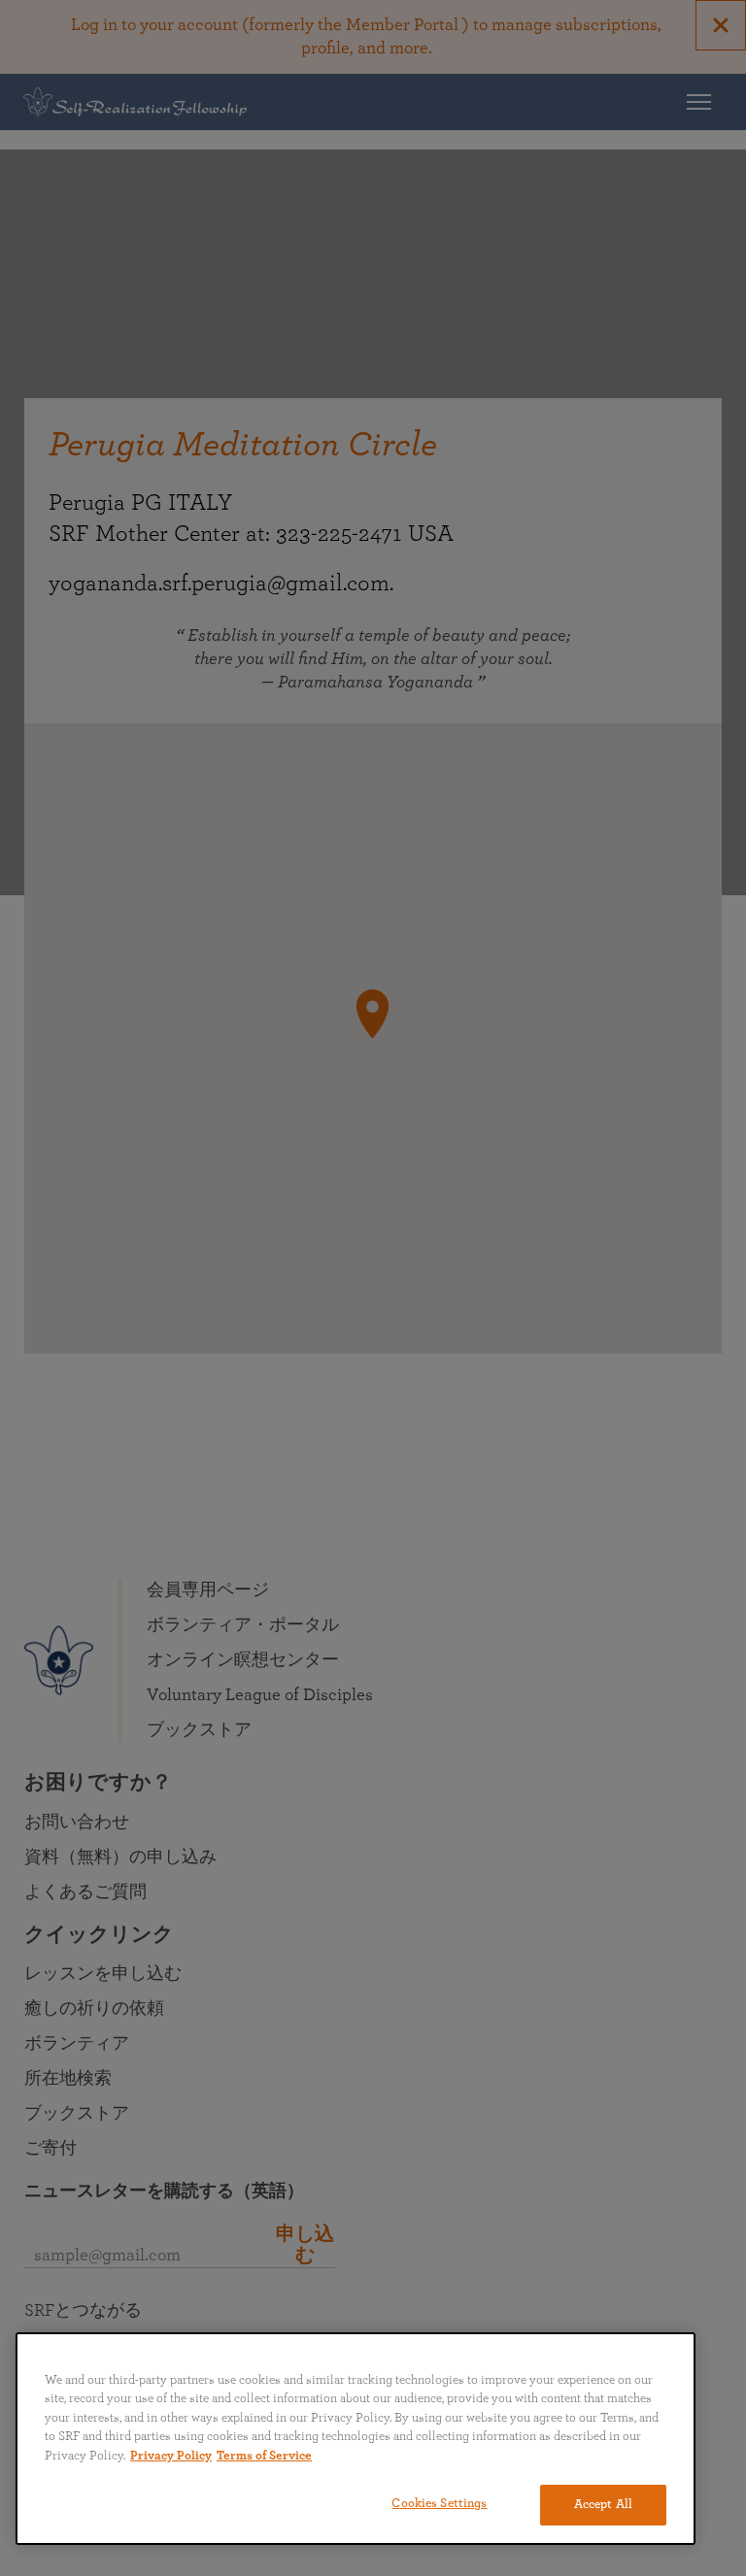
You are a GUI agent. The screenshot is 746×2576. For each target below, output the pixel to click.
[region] (356, 2439)
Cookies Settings (439, 2504)
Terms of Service (264, 2456)
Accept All (603, 2505)
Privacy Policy (171, 2456)
